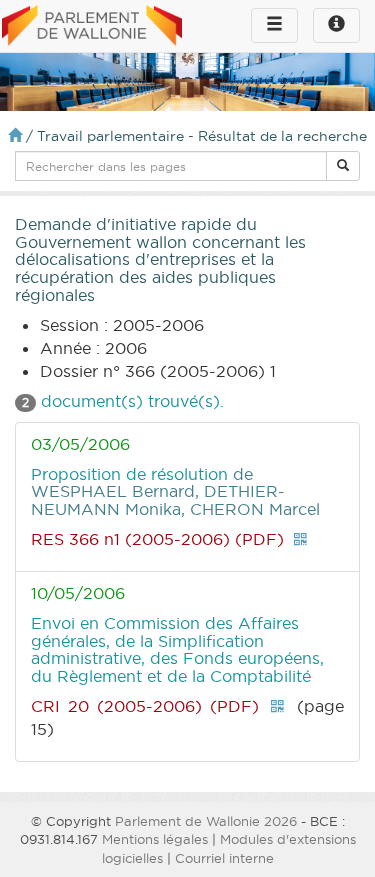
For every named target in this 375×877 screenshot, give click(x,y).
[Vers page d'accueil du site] (92, 27)
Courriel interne (224, 858)
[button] (343, 166)
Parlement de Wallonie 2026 (206, 821)
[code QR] (300, 539)
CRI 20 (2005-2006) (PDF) (145, 706)
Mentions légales (155, 839)
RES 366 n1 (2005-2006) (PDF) (157, 539)
